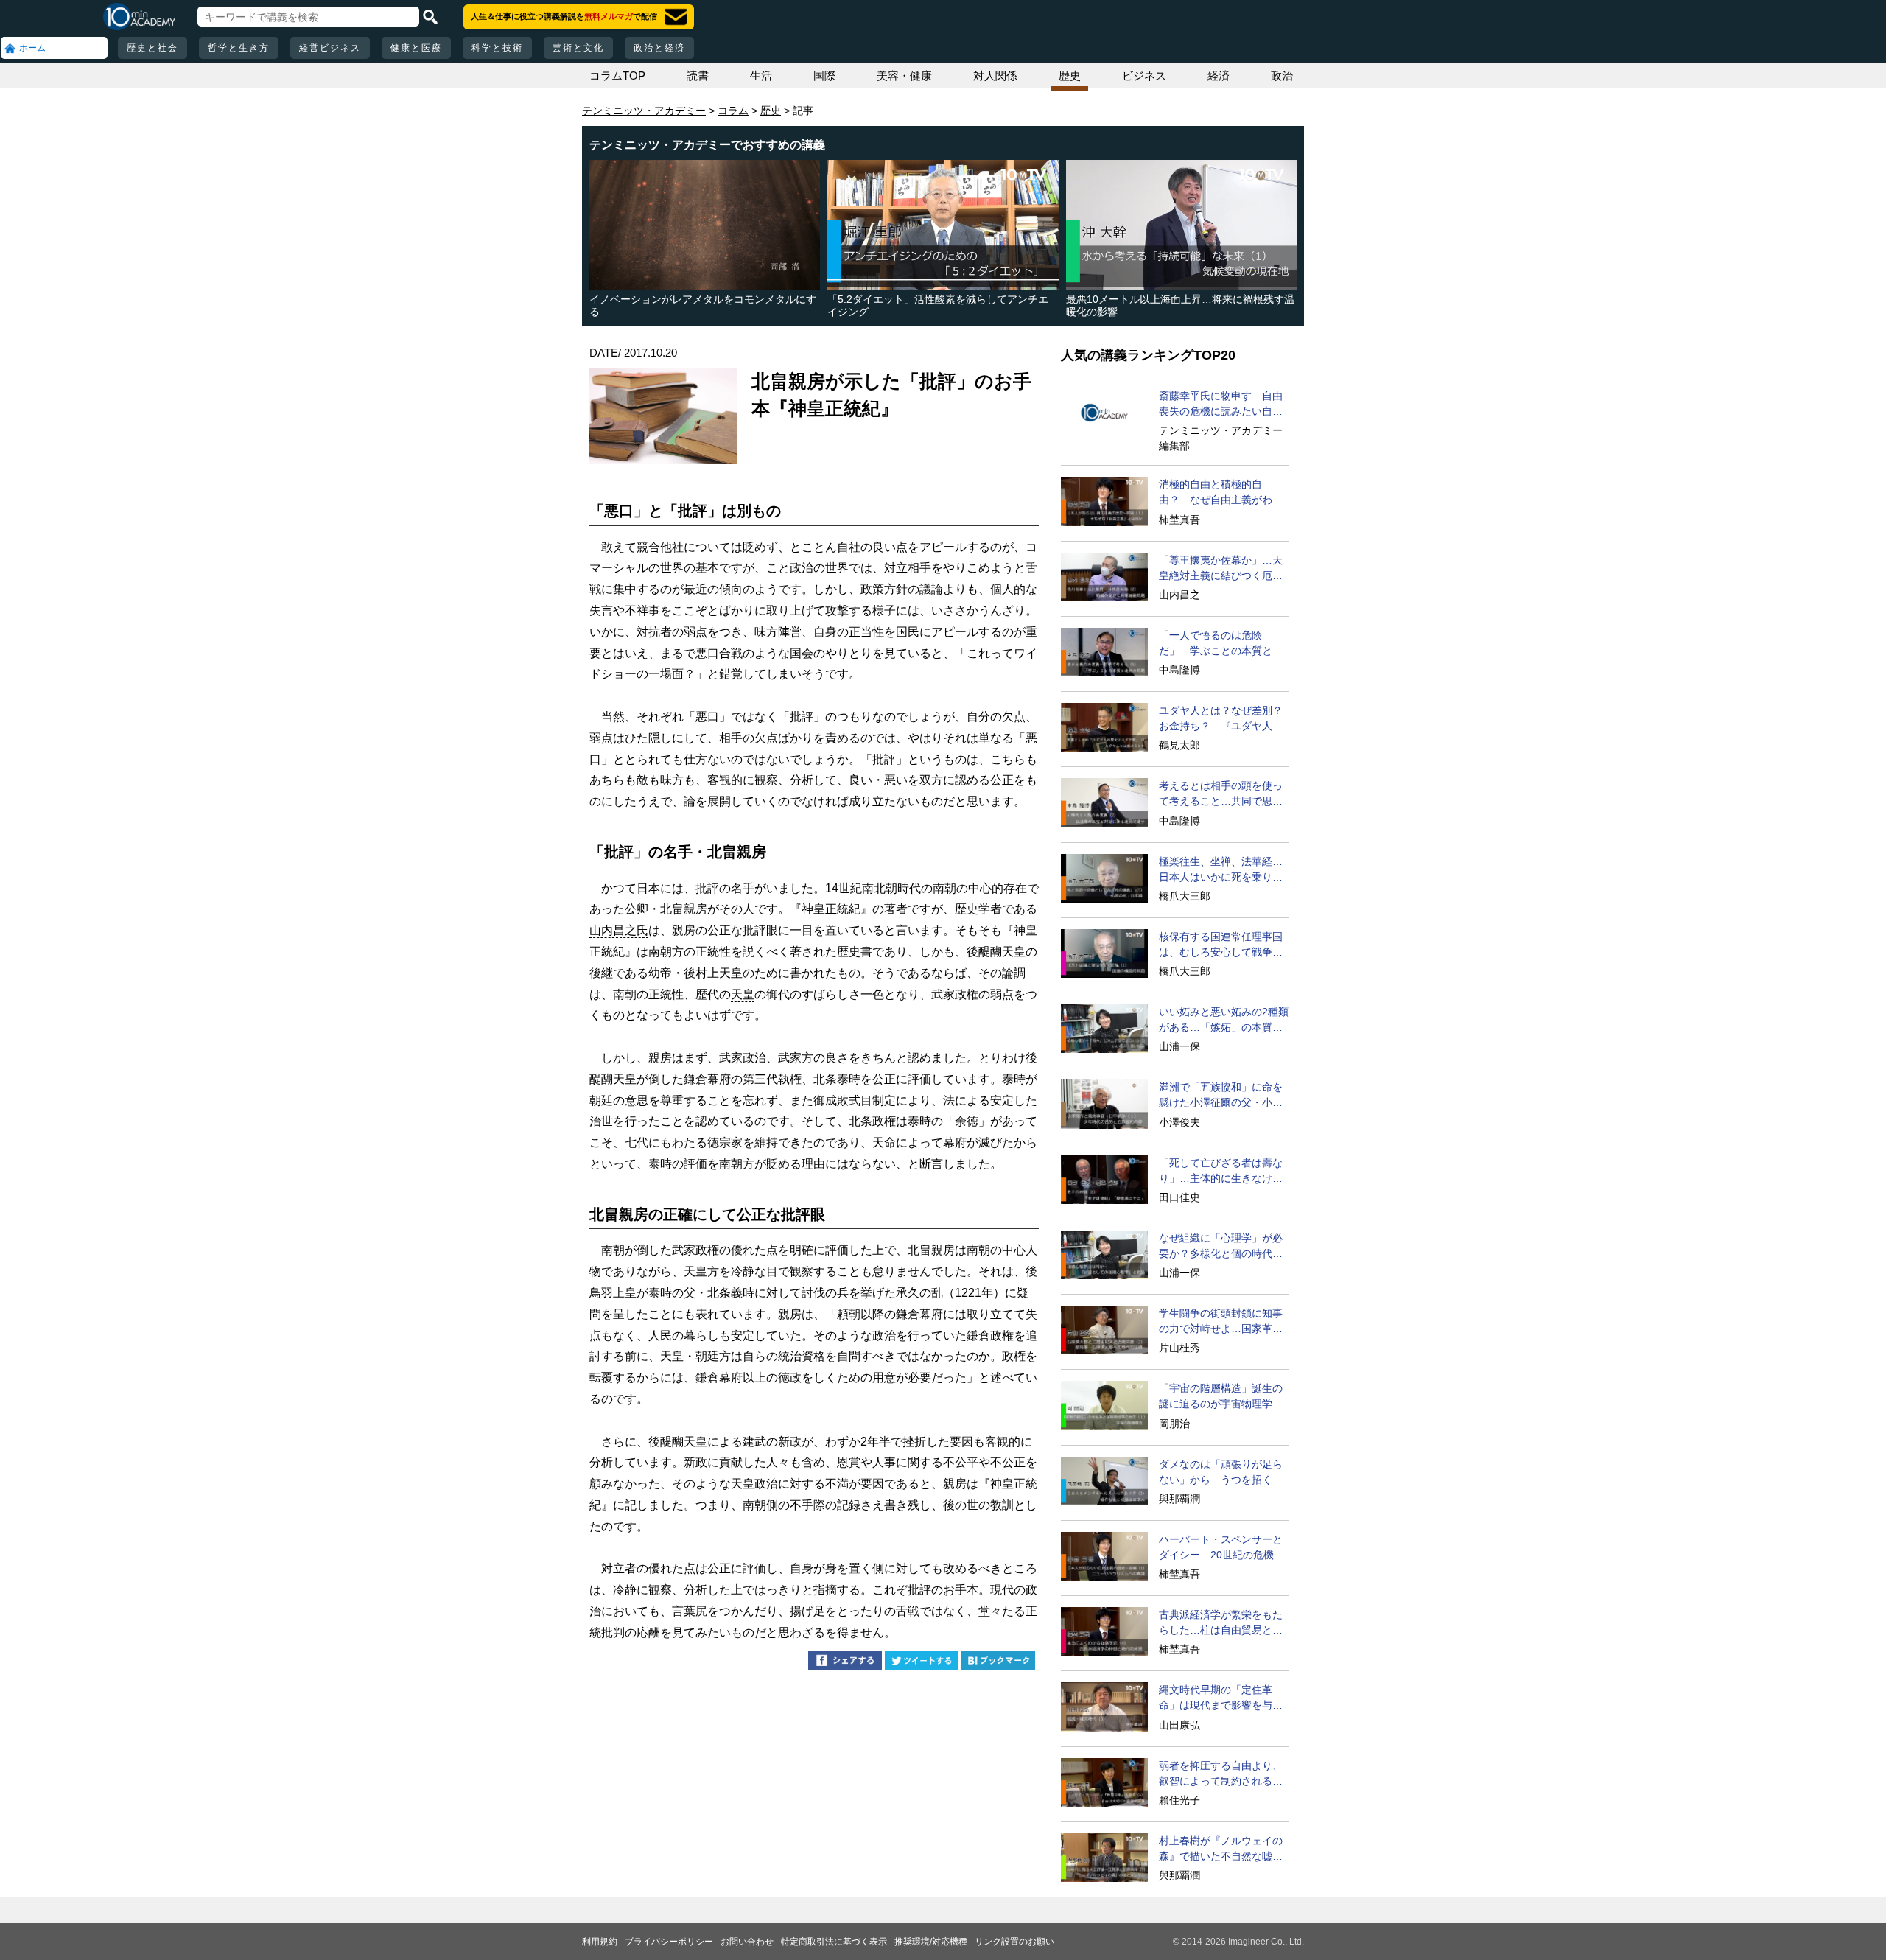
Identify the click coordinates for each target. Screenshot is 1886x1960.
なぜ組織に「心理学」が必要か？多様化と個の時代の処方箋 (1221, 1247)
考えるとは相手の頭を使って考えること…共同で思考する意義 (1221, 794)
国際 (824, 76)
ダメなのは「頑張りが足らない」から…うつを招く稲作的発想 (1221, 1473)
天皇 (743, 994)
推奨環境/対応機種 (931, 1942)
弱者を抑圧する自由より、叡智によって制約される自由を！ (1221, 1774)
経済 (1219, 76)
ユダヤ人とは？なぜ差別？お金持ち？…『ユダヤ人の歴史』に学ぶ (1221, 719)
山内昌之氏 (619, 930)
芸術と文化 (578, 48)
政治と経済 (659, 48)
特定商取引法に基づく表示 (834, 1942)
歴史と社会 (153, 48)
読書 (698, 76)
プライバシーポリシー (669, 1942)
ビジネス (1144, 76)
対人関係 (995, 76)
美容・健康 (904, 76)
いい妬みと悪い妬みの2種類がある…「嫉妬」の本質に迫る (1224, 1021)
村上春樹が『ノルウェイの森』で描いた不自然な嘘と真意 (1221, 1849)
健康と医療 (416, 48)
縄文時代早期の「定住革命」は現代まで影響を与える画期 (1221, 1698)
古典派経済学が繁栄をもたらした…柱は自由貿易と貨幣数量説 (1221, 1623)
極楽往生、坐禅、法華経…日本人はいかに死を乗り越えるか (1221, 870)
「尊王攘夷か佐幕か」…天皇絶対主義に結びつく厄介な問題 (1221, 569)
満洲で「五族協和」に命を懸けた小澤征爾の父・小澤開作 (1221, 1096)
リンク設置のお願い (1014, 1942)
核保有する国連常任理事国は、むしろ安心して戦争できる (1221, 945)
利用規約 (600, 1942)
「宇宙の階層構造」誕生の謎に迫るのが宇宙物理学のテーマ (1221, 1397)
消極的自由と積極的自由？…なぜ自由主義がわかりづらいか (1221, 493)
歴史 (1070, 76)
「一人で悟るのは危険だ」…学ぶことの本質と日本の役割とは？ (1221, 644)
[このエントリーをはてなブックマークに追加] (998, 1663)
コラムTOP (617, 76)
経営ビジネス (330, 48)
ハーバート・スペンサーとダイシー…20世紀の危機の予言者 (1221, 1548)
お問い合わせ (747, 1942)
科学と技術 (497, 48)
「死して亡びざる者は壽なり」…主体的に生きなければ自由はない (1221, 1172)
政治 (1282, 76)
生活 (761, 76)
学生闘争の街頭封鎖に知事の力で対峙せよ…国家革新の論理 (1221, 1322)
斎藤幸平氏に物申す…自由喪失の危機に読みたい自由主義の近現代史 (1221, 405)
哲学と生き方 (239, 48)
